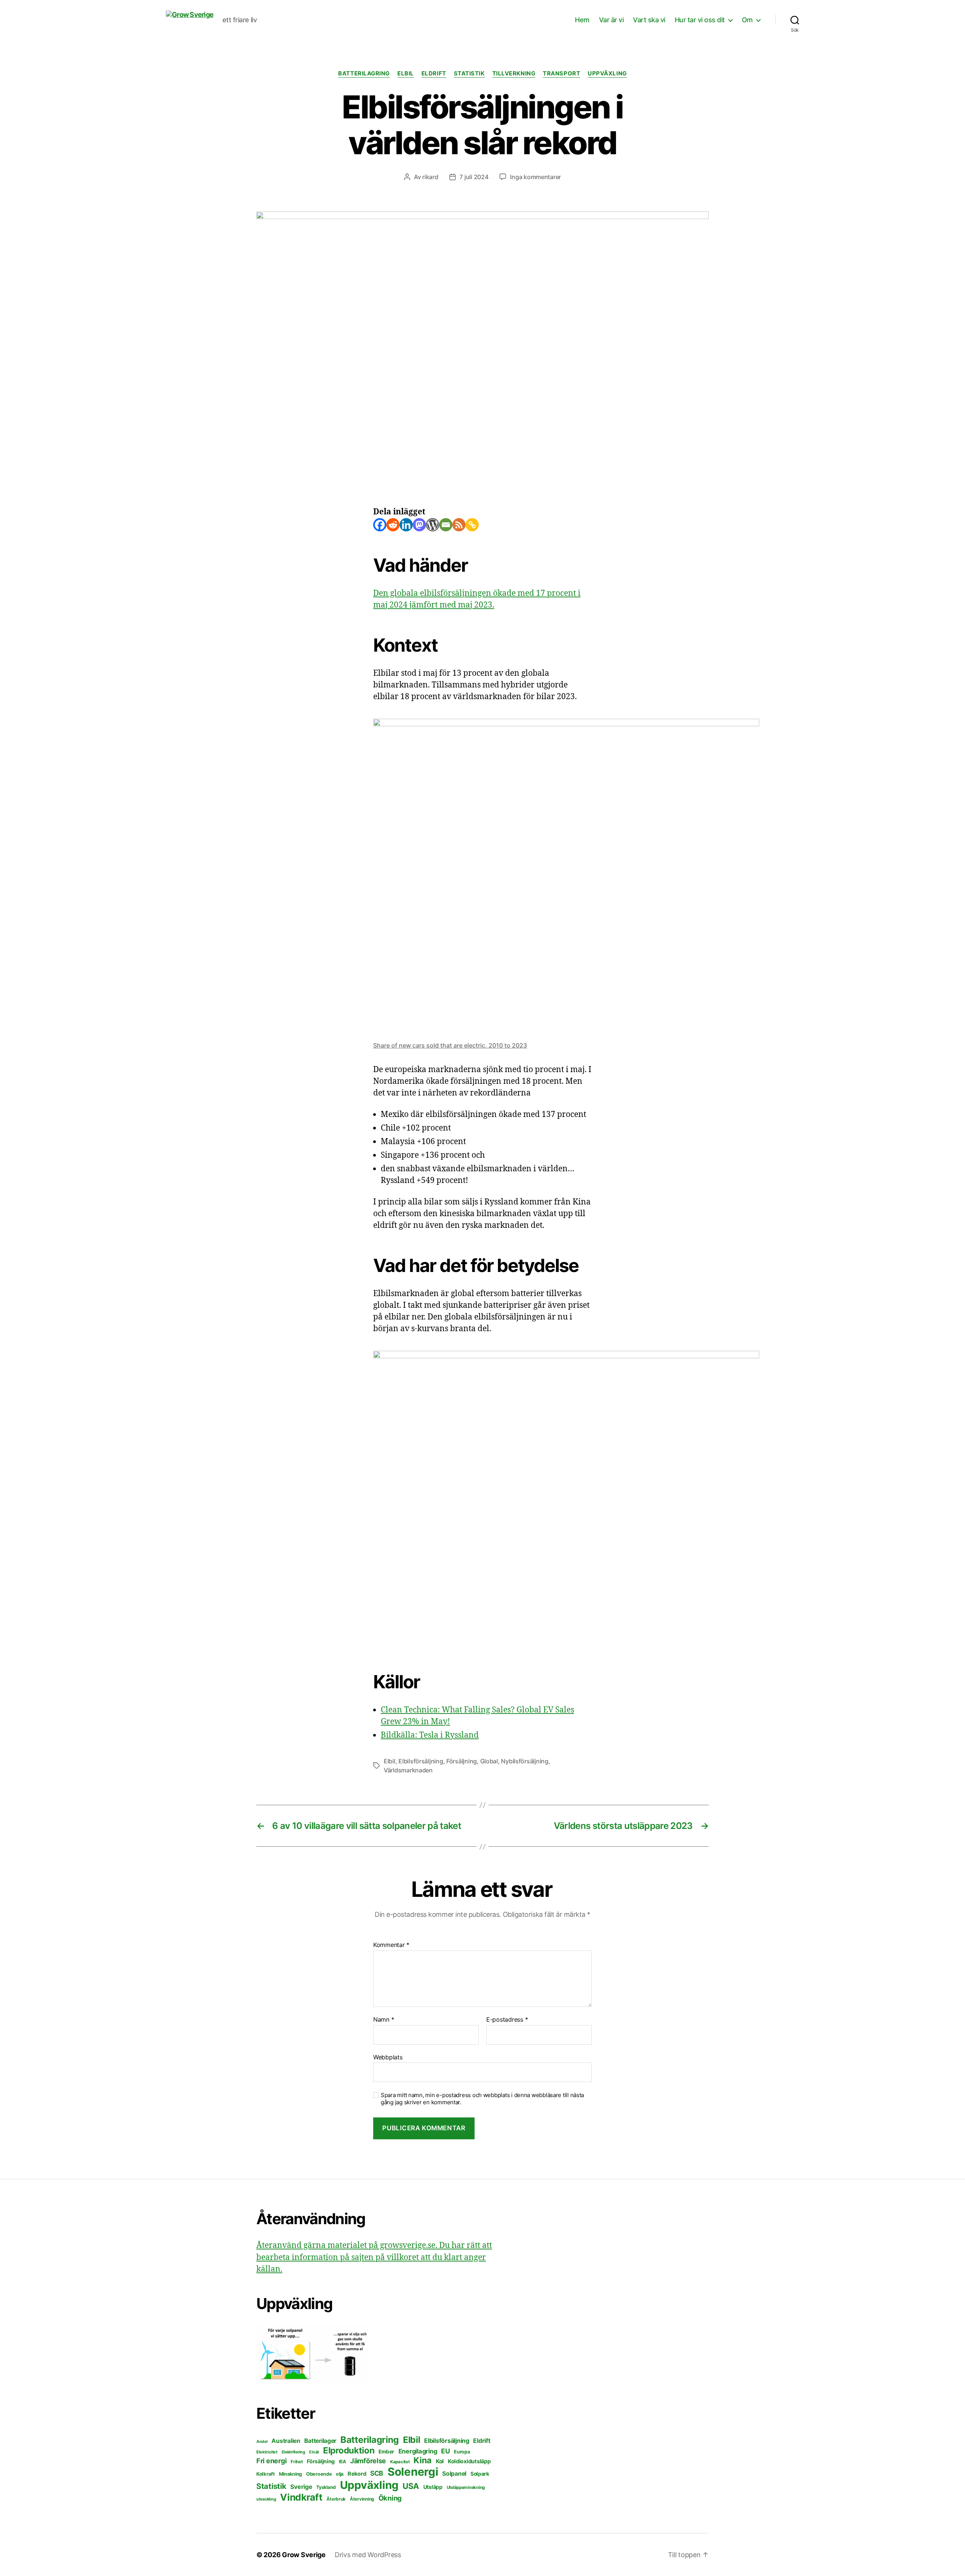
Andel (262, 2442)
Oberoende (319, 2474)
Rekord (357, 2474)
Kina (423, 2460)
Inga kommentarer (535, 177)
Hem (582, 20)
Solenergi (413, 2472)
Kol (440, 2461)
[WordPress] (433, 525)
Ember (386, 2452)
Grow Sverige (304, 2555)
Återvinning (362, 2499)
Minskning (291, 2474)
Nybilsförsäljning (525, 1761)
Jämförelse (368, 2461)
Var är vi (611, 20)
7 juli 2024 (474, 177)
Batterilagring (364, 74)
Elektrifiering (293, 2452)
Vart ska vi (649, 20)
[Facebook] (380, 525)
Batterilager (320, 2441)
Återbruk (336, 2499)
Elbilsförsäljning (421, 1761)
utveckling (266, 2499)
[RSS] (459, 525)
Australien (286, 2441)
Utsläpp (433, 2487)
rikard (430, 177)
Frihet (297, 2462)
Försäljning (462, 1761)
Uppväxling (607, 74)
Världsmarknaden (408, 1770)
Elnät (314, 2452)
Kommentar (391, 1945)
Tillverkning (514, 74)
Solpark (480, 2474)
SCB (377, 2473)
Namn (384, 2020)
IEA (342, 2462)
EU (445, 2451)
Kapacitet (400, 2462)
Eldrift (434, 74)
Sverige (301, 2487)
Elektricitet (267, 2452)
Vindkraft (301, 2497)
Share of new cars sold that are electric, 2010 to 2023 (450, 1045)
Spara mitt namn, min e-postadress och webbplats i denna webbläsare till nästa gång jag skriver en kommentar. (482, 2099)
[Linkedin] (406, 525)
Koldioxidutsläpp (469, 2461)
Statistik (469, 74)
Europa (462, 2452)
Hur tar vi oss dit (700, 20)
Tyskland (326, 2487)
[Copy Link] (472, 525)
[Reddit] (393, 525)
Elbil (406, 74)
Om (747, 20)
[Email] (446, 525)
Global (489, 1761)
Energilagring (418, 2451)
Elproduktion (349, 2450)
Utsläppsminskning (466, 2487)
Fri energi (271, 2461)
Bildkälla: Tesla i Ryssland (430, 1735)
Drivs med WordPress (368, 2555)
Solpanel (454, 2474)
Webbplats (388, 2057)
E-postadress (507, 2020)
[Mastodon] (419, 525)
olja (340, 2474)
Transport (561, 74)
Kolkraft (266, 2474)
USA (411, 2486)
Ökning (390, 2498)
